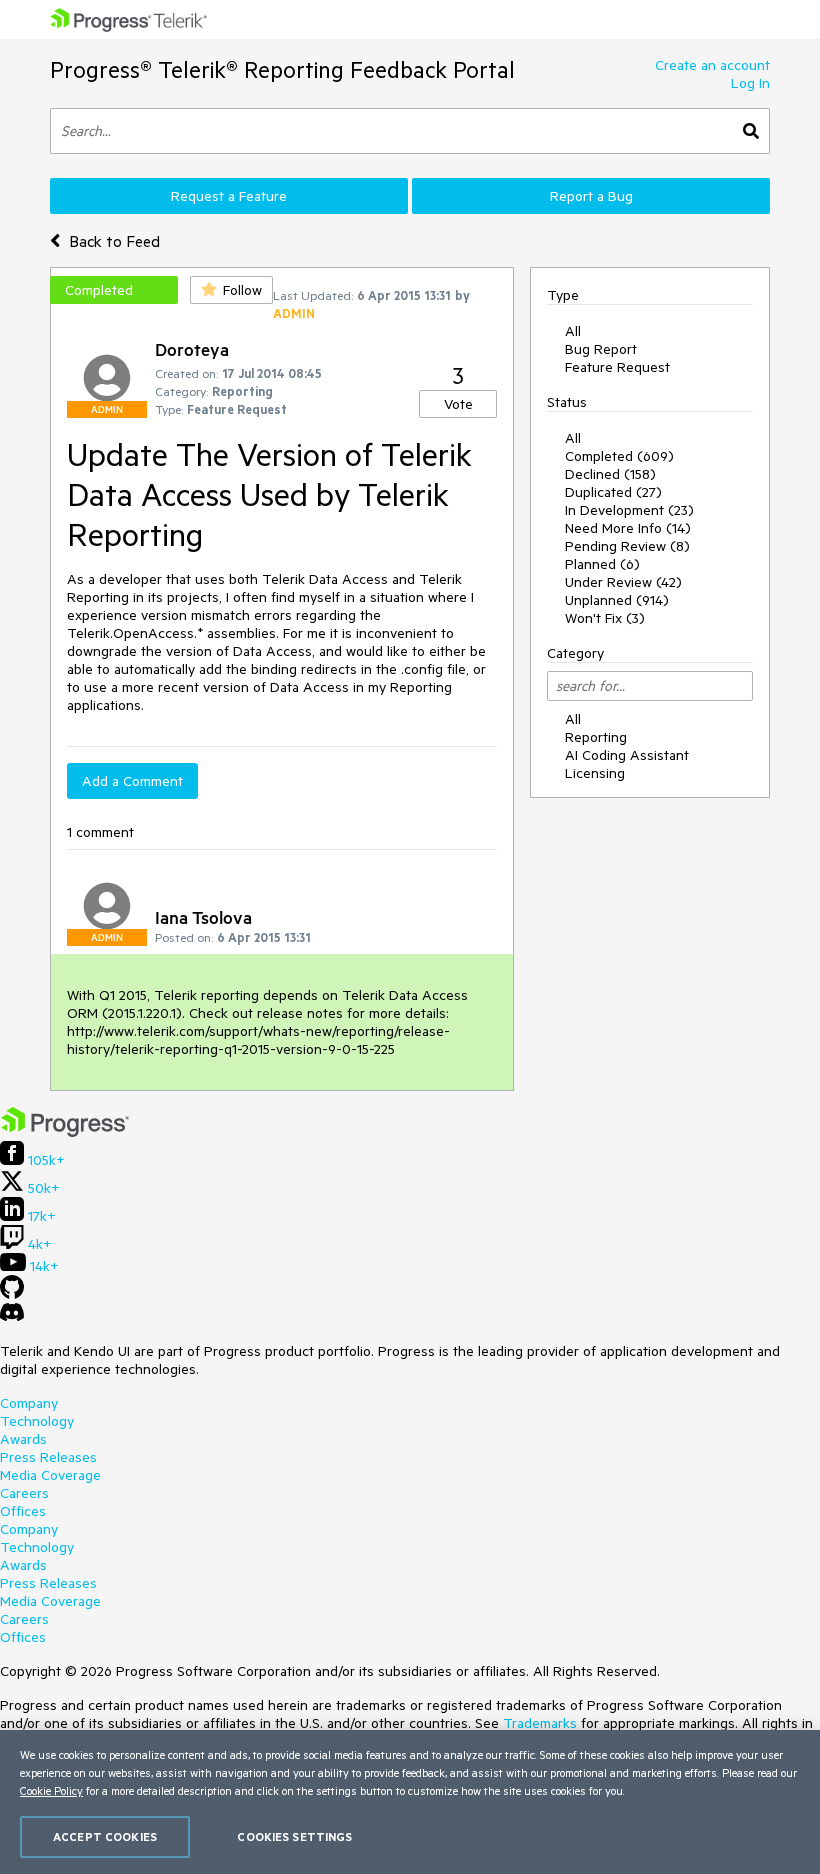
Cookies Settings (294, 1836)
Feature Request (617, 367)
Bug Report (601, 349)
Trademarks (540, 1723)
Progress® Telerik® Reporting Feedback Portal (282, 69)
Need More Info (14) (628, 528)
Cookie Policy (51, 1790)
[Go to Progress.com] (65, 1132)
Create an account (712, 65)
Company (29, 1403)
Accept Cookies (105, 1836)
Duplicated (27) (613, 492)
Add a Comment (132, 781)
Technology (37, 1421)
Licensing (595, 773)
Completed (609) (619, 456)
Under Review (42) (623, 582)
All (573, 331)
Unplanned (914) (617, 600)
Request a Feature (229, 196)
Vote (458, 404)
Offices (23, 1511)
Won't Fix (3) (605, 618)
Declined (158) (610, 474)
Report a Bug (591, 196)
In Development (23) (629, 510)
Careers (24, 1493)
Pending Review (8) (627, 546)
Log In (750, 83)
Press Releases (48, 1457)
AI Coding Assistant (627, 755)
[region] (410, 1802)
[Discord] (12, 1317)
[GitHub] (12, 1294)
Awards (23, 1439)
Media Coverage (50, 1475)
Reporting (596, 737)
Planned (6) (602, 564)
